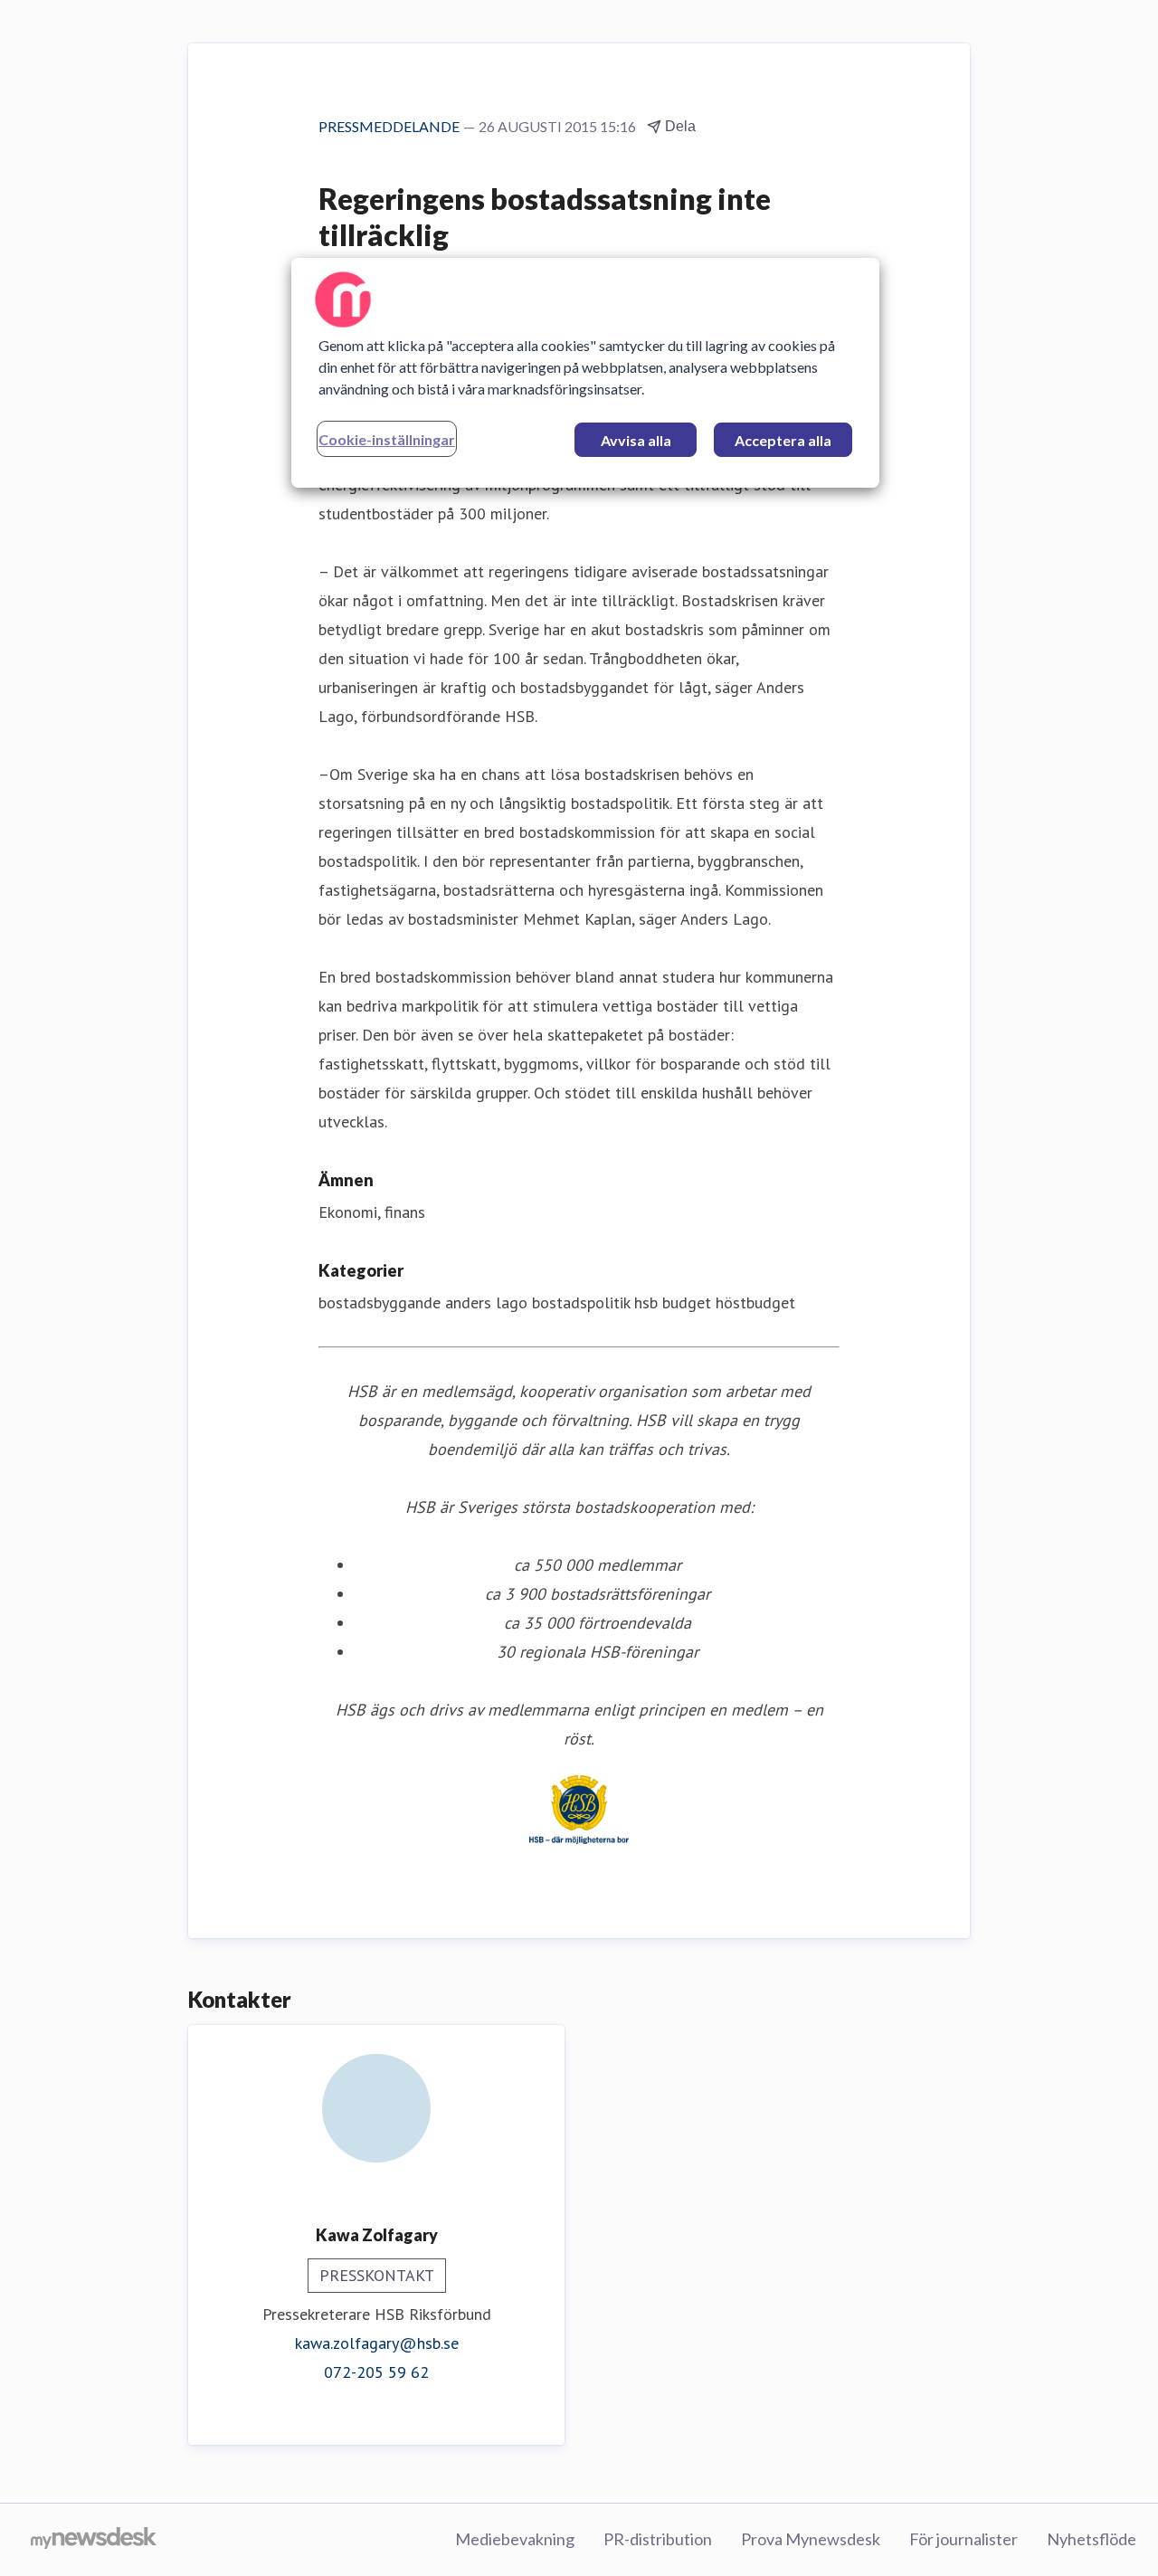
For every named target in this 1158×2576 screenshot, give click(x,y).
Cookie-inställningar (387, 439)
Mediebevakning (515, 2539)
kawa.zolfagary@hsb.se (377, 2343)
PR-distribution (658, 2539)
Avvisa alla (636, 440)
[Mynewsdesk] (94, 2540)
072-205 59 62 (376, 2372)
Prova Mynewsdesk (811, 2539)
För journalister (963, 2539)
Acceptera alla (783, 440)
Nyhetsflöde (1092, 2539)
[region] (585, 373)
